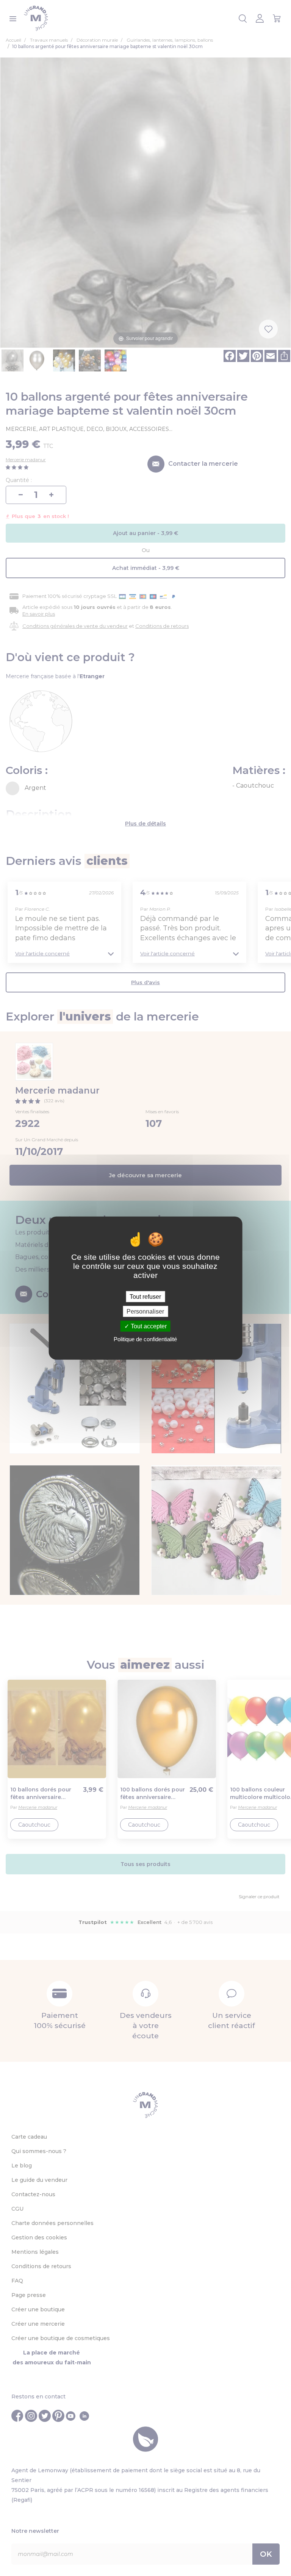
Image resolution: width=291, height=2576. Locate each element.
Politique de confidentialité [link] (145, 1339)
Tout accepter (148, 1326)
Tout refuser (145, 1296)
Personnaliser (145, 1311)
